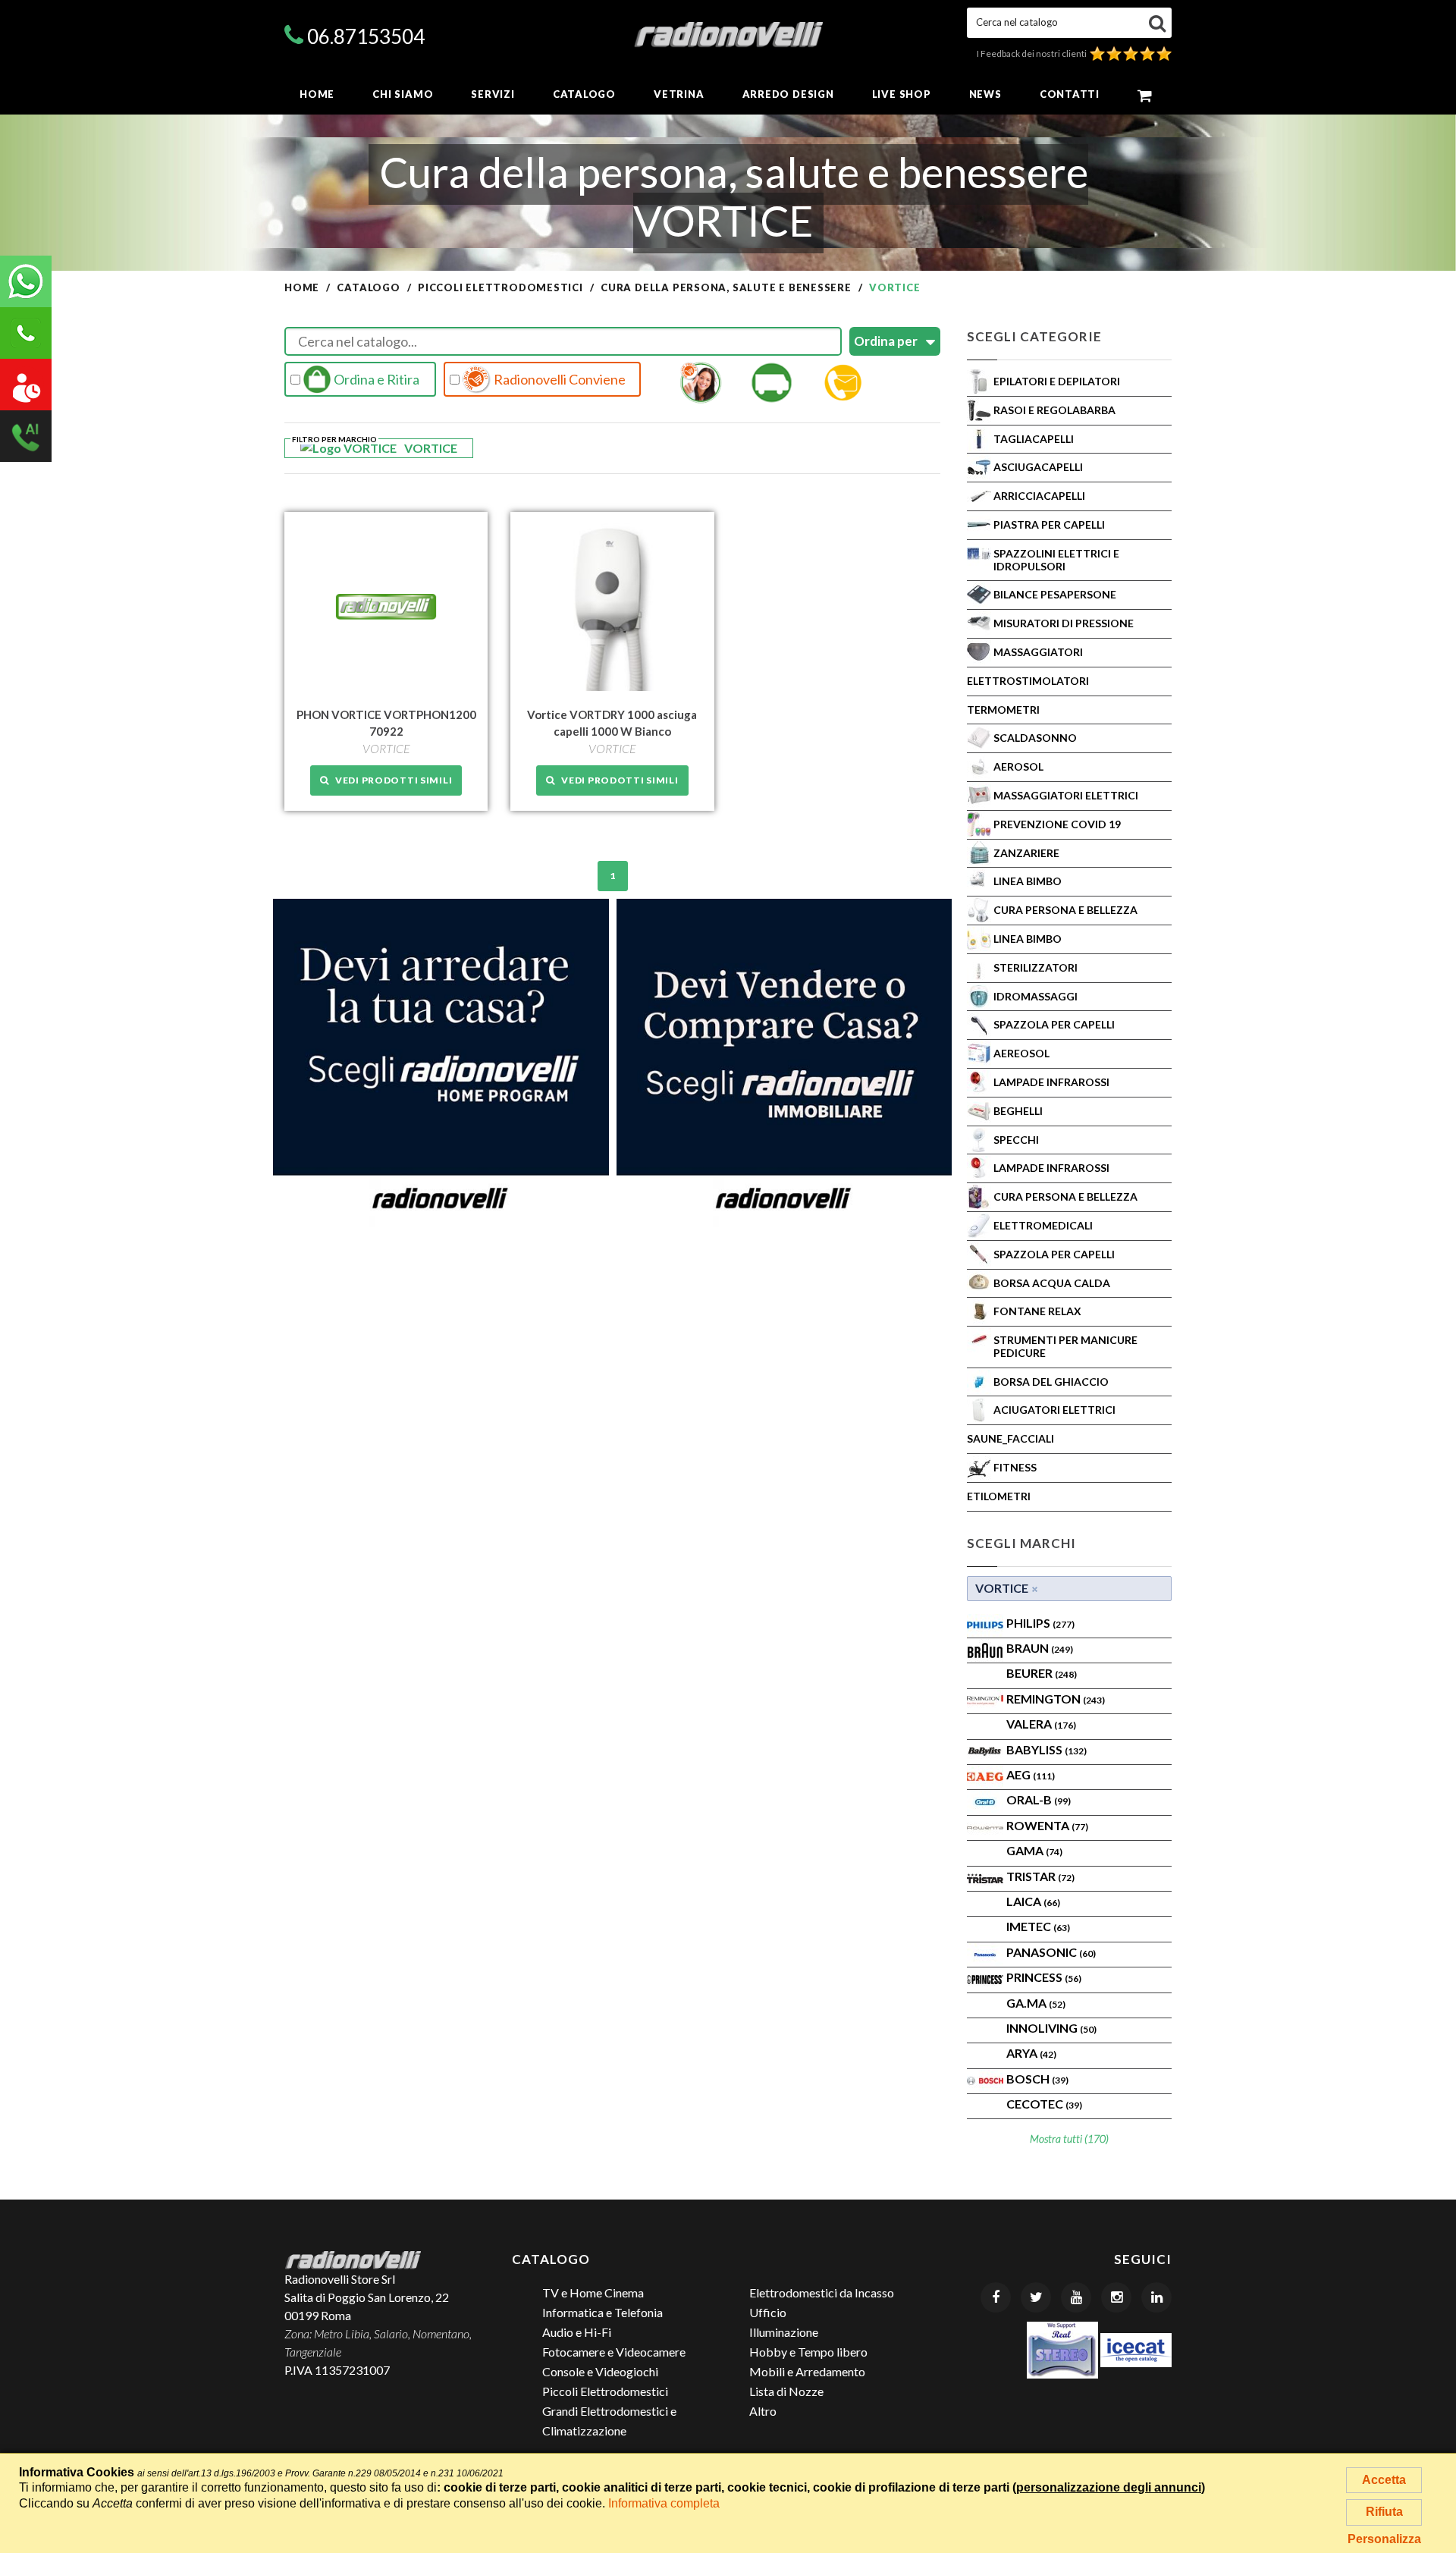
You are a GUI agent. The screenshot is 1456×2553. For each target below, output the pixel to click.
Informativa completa (664, 2503)
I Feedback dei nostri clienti (1033, 53)
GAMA (1034, 1850)
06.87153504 (366, 36)
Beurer (1042, 1673)
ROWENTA (1047, 1825)
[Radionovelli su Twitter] (1036, 2297)
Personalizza (1384, 2539)
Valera (1041, 1724)
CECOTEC (1044, 2104)
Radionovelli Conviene (559, 379)
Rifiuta (1384, 2512)
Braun (1040, 1648)
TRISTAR (1040, 1876)
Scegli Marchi (1021, 1543)
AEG (1031, 1774)
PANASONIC (1051, 1952)
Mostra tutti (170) (1069, 2138)
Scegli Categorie (1034, 336)
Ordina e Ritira (375, 379)
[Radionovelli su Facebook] (996, 2297)
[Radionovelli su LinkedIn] (1156, 2297)
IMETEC (1038, 1926)
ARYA (1031, 2053)
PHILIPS (1040, 1623)
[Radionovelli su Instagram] (1116, 2297)
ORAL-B (1039, 1799)
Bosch (1037, 2079)
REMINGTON (1056, 1699)
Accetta (1384, 2480)
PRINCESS (1044, 1977)
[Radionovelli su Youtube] (1076, 2297)
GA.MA (1036, 2003)
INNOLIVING (1051, 2028)
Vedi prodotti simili (391, 780)
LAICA (1033, 1901)
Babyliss (1046, 1749)
